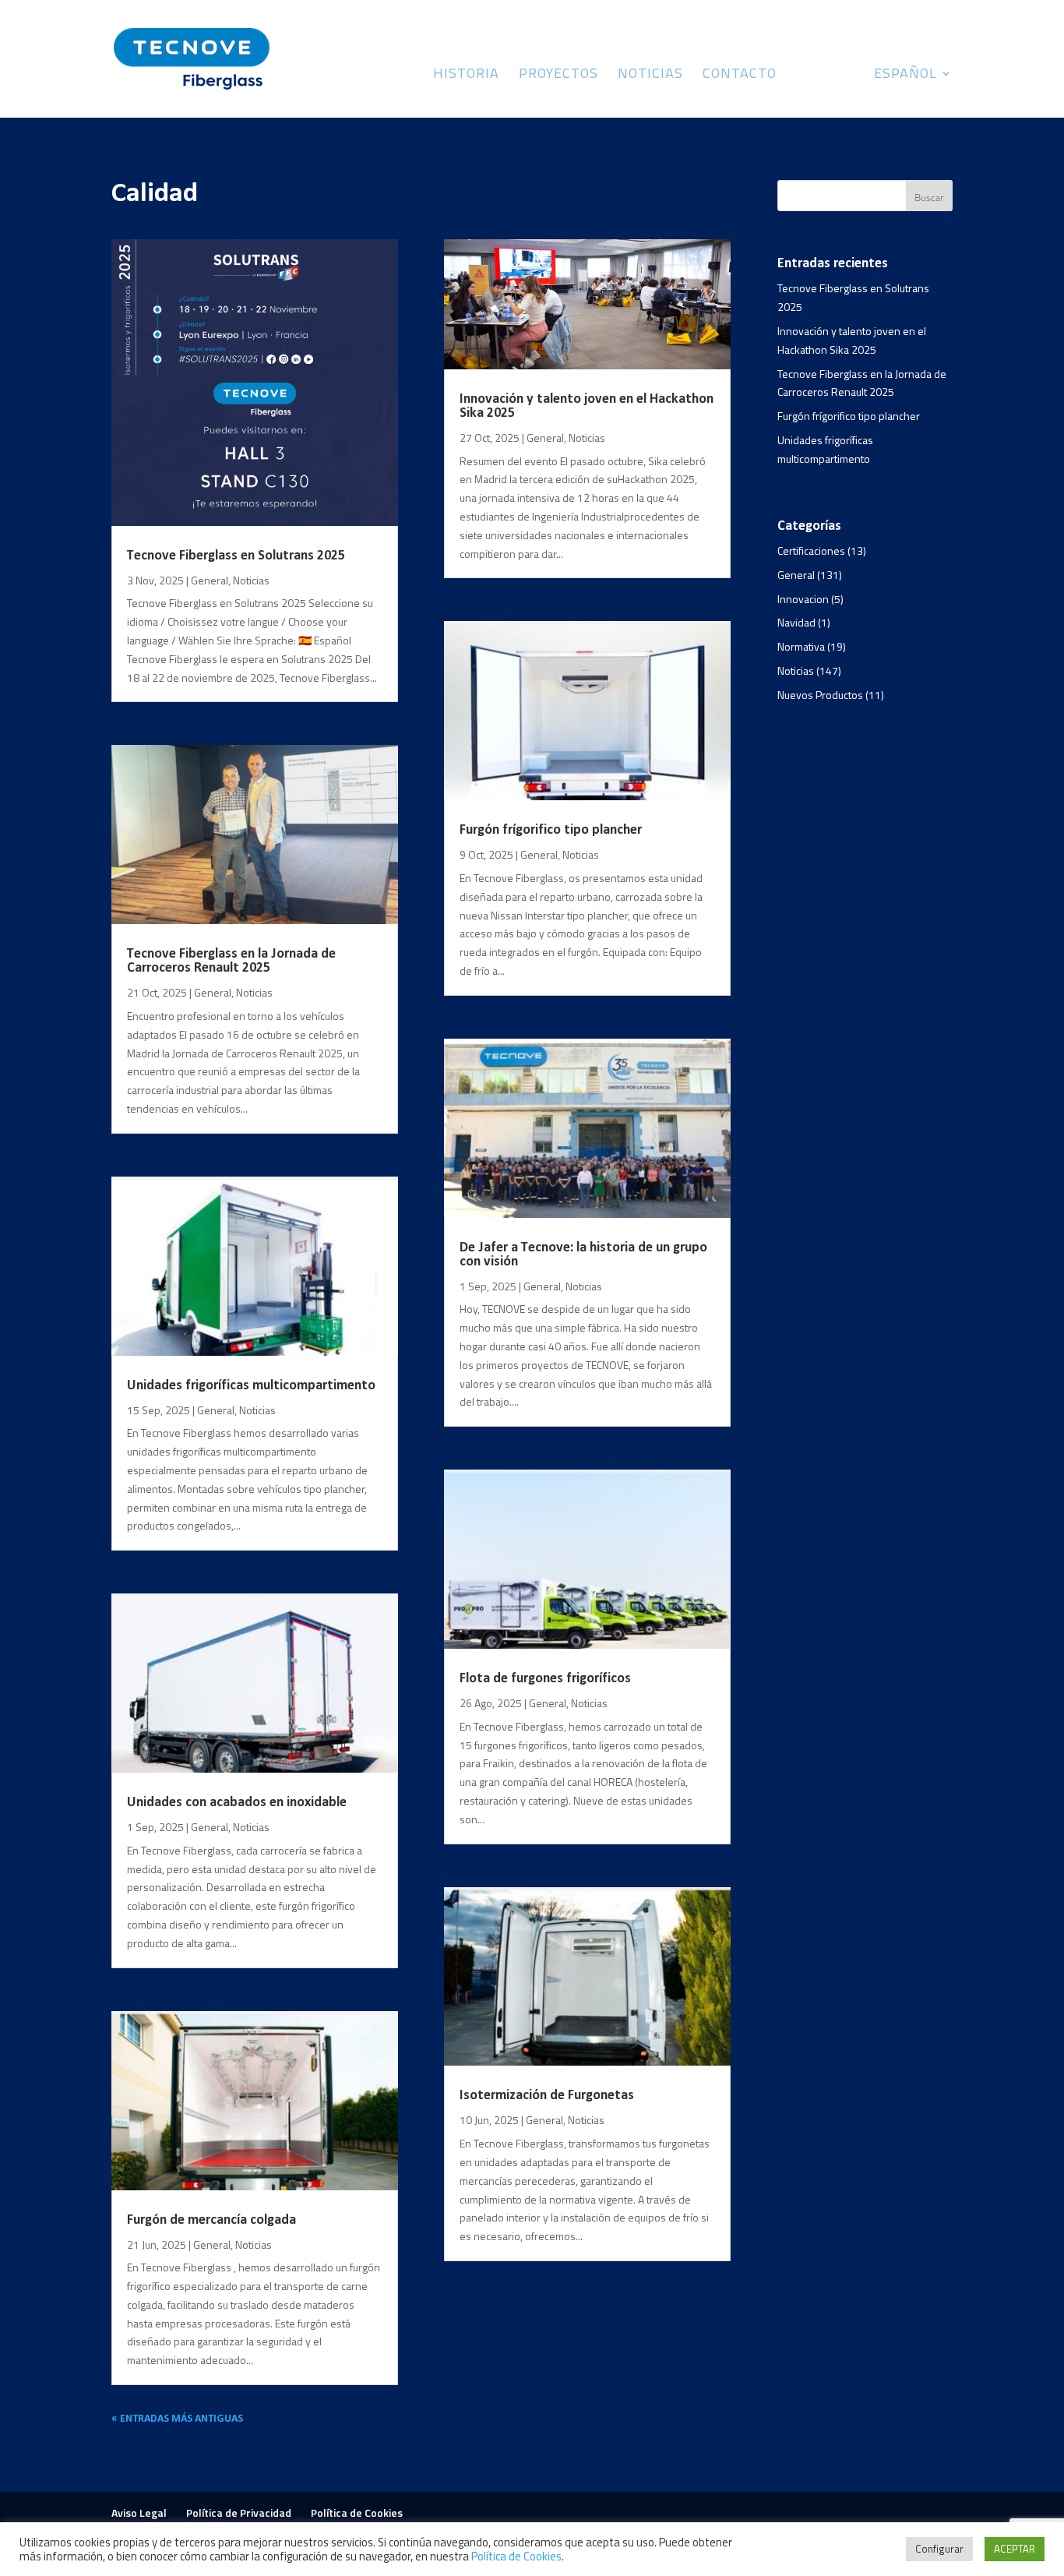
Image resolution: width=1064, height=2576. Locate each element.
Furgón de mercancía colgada (211, 2220)
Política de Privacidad (239, 2512)
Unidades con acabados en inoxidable (237, 1803)
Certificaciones (811, 550)
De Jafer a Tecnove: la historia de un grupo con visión (583, 1255)
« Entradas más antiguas (177, 2419)
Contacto (740, 76)
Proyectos (558, 76)
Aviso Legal (139, 2512)
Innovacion (803, 599)
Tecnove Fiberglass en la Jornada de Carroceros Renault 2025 (231, 961)
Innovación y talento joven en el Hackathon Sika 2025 (587, 406)
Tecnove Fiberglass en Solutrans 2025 (236, 556)
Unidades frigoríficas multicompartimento (251, 1386)
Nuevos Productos (820, 695)
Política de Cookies (357, 2512)
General (210, 580)
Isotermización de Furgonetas (547, 2096)
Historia (466, 76)
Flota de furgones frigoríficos (545, 1679)
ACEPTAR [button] (1015, 2549)
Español (905, 76)
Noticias (650, 76)
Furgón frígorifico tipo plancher (551, 830)
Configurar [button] (939, 2549)
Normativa (801, 646)
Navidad (796, 622)
